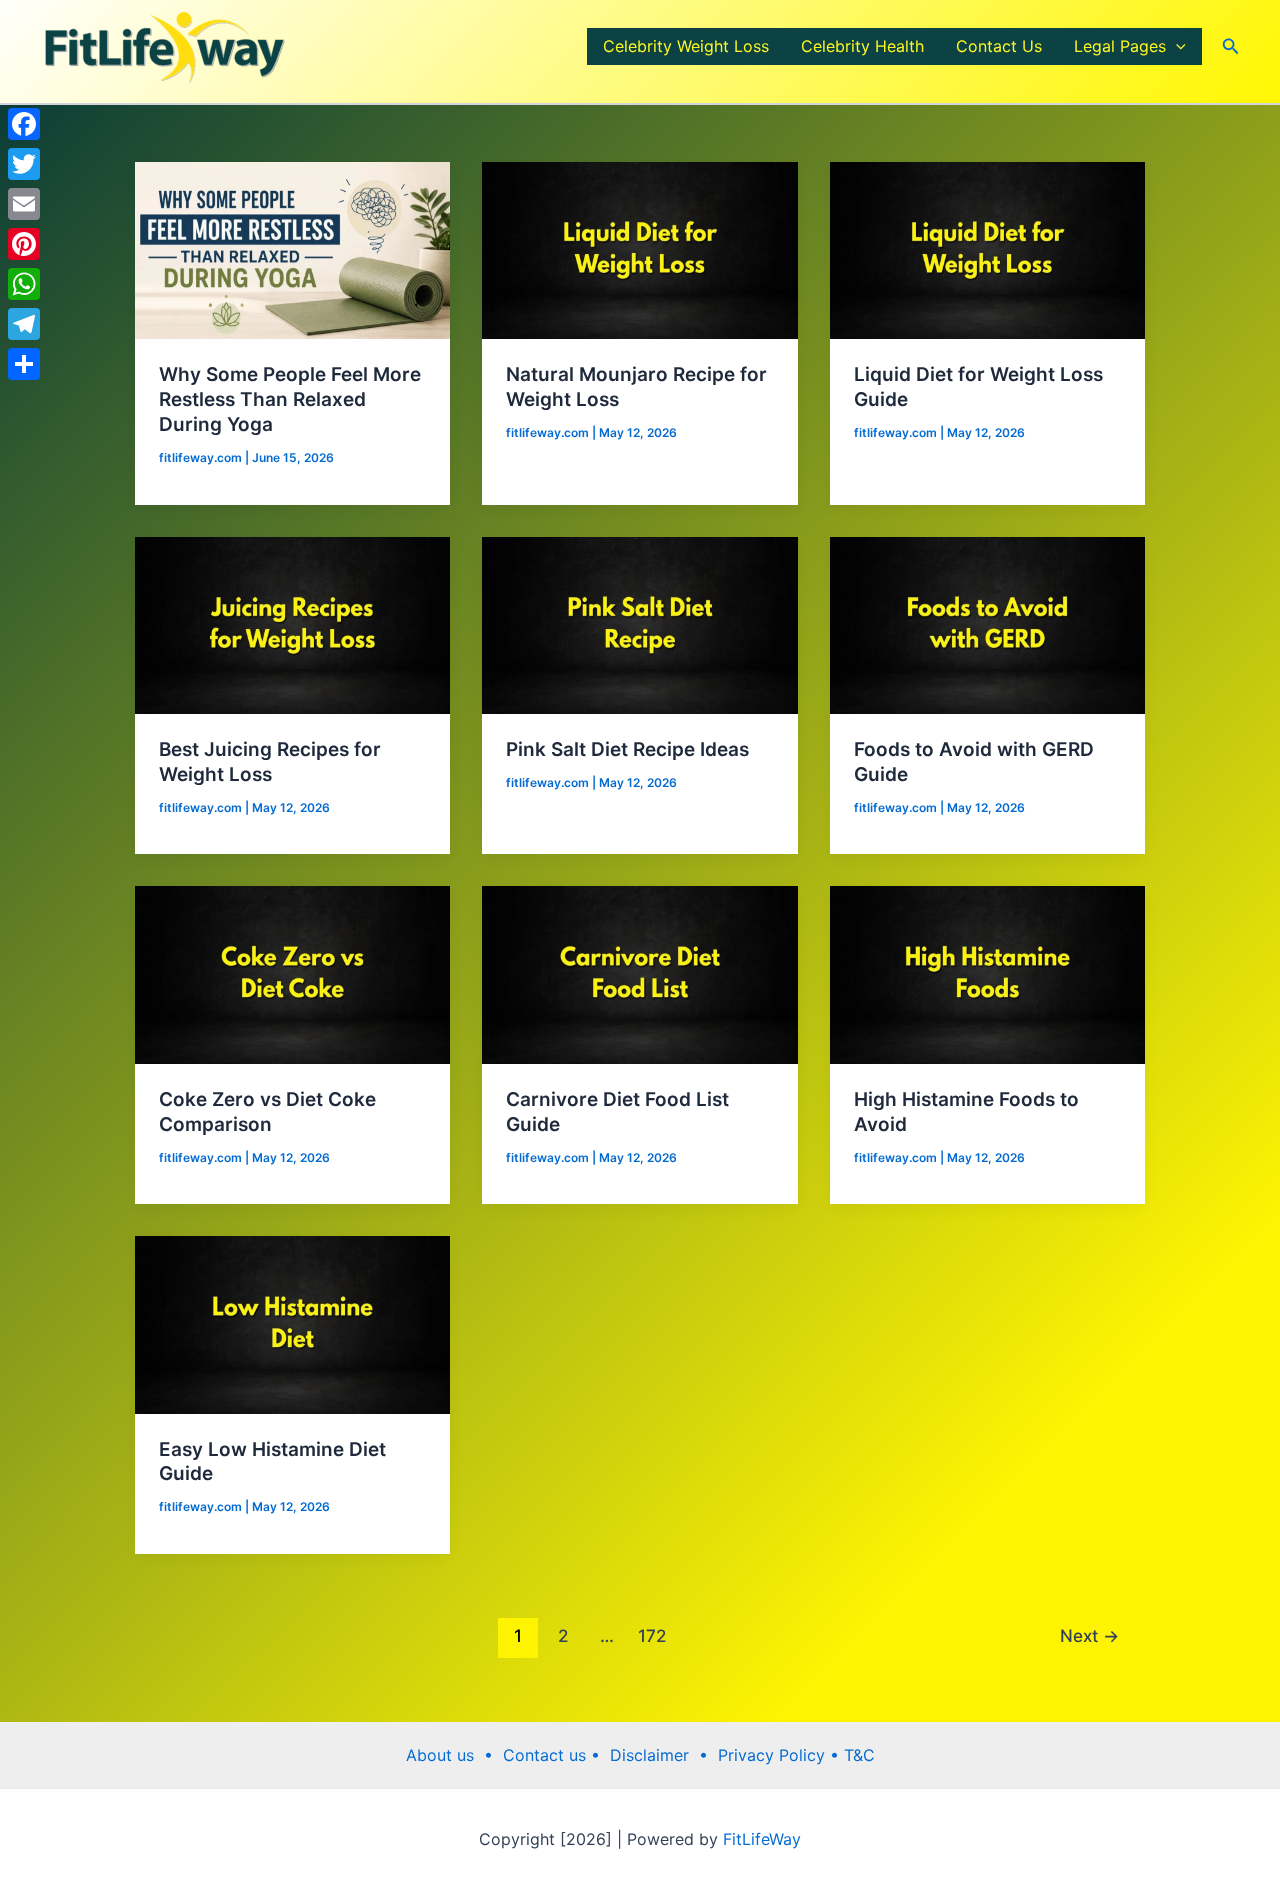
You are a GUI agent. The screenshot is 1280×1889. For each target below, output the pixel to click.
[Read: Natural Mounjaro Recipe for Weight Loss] (639, 249)
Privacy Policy (774, 1755)
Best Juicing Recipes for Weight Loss (270, 762)
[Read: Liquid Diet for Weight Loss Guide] (987, 249)
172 (652, 1635)
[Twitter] (24, 164)
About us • (454, 1755)
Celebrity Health (862, 46)
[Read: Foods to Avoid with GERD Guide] (987, 624)
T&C (857, 1755)
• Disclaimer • (654, 1755)
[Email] (24, 204)
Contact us (547, 1755)
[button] (1176, 46)
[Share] (24, 364)
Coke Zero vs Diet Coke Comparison (267, 1112)
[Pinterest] (24, 244)
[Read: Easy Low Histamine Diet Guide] (292, 1323)
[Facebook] (24, 124)
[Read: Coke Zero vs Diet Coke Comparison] (292, 974)
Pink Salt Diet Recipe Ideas (627, 749)
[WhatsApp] (24, 284)
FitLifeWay (759, 1839)
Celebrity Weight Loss (686, 46)
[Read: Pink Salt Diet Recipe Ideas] (639, 624)
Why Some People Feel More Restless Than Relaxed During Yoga (290, 399)
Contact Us (999, 46)
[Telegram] (24, 324)
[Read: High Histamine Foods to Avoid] (987, 974)
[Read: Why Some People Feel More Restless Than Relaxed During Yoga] (292, 249)
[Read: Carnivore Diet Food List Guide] (639, 974)
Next (1089, 1635)
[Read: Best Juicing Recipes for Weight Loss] (292, 624)
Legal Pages (1120, 46)
